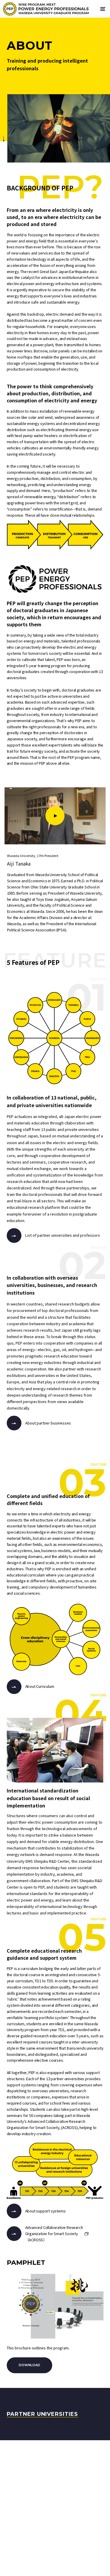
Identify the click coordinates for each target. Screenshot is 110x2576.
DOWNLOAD (29, 2365)
